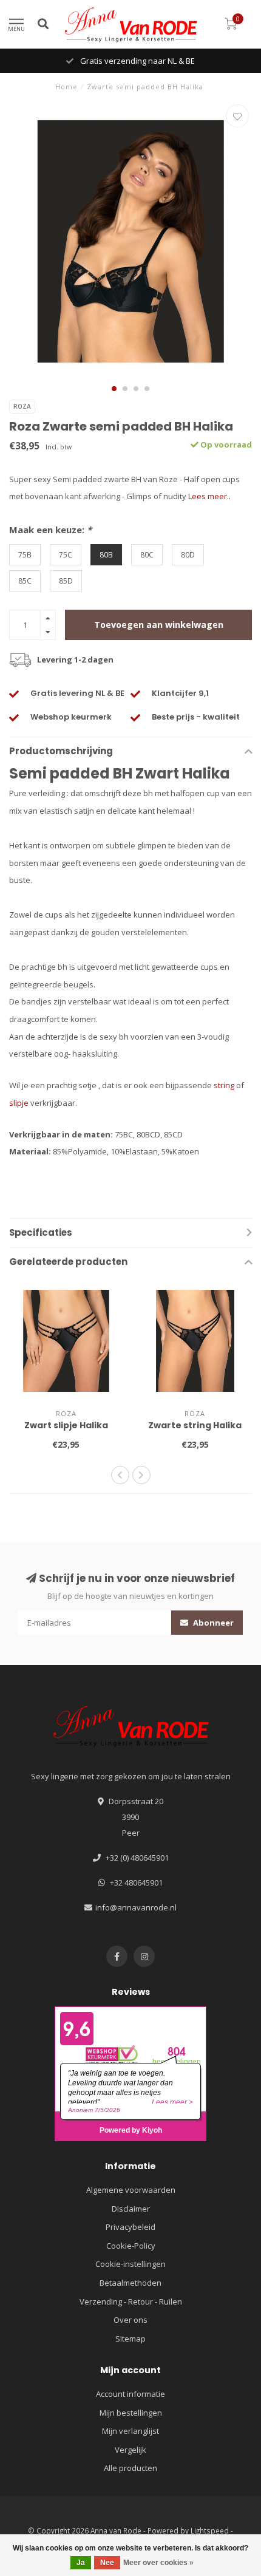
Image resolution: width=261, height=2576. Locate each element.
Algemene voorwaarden (131, 2190)
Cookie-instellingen (130, 2264)
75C (66, 554)
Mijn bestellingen (131, 2413)
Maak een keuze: (50, 530)
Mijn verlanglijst (130, 2431)
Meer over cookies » (158, 2563)
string (224, 1085)
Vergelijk (130, 2450)
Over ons (130, 2320)
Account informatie (130, 2394)
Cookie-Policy (131, 2246)
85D (66, 581)
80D (188, 554)
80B (106, 554)
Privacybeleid (130, 2227)
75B (25, 554)
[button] (114, 389)
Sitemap (130, 2339)
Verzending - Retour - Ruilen (131, 2302)
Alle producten (130, 2468)
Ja (81, 2563)
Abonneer (212, 1623)
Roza (22, 406)
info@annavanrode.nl (136, 1907)
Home (66, 87)
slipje (19, 1103)
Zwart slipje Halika (66, 1425)
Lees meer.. (209, 496)
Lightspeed (210, 2530)
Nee (107, 2563)
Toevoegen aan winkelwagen (159, 625)
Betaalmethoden (130, 2283)
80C (147, 554)
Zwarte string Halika (195, 1425)
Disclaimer (131, 2209)
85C (25, 581)
